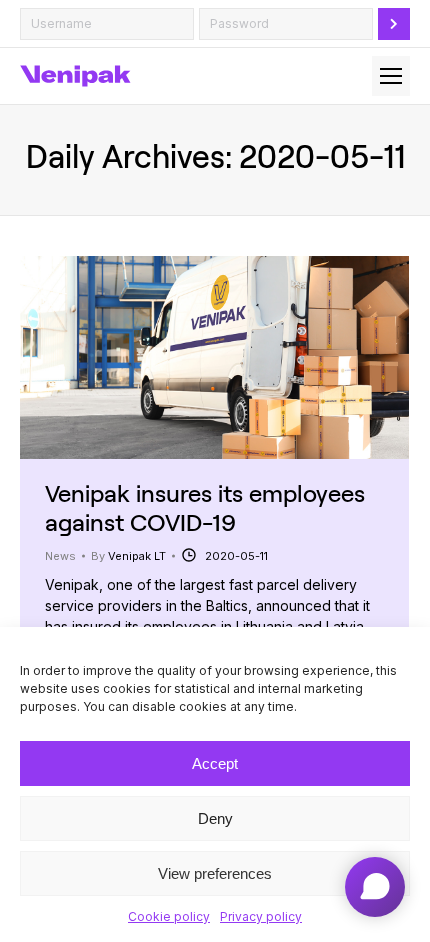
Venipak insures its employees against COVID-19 (205, 507)
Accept (215, 763)
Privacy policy (261, 916)
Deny (215, 818)
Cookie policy (169, 916)
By (128, 556)
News (60, 556)
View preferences (215, 873)
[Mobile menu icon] (391, 76)
